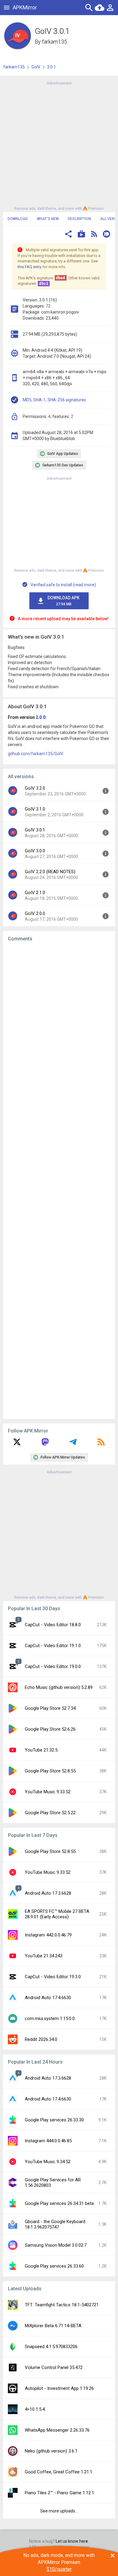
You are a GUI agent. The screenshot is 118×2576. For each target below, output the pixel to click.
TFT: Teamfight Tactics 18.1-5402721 (62, 2305)
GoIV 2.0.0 (35, 913)
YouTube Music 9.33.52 (48, 1792)
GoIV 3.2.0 (35, 788)
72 (48, 306)
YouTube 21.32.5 (41, 1750)
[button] (68, 235)
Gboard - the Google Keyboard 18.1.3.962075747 (55, 2224)
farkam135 (55, 42)
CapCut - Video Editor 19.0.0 (53, 1666)
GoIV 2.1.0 (35, 893)
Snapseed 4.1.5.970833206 (51, 2347)
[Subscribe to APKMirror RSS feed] (101, 1444)
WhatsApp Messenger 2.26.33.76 (57, 2430)
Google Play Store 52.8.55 (50, 1771)
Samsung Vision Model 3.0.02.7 (56, 2245)
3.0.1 (51, 67)
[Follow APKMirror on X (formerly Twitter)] (17, 1444)
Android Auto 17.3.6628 (48, 1893)
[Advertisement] (59, 145)
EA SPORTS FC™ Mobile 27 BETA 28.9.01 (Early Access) (57, 1914)
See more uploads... (59, 2511)
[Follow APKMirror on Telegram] (73, 1444)
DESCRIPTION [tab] (79, 219)
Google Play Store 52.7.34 (50, 1708)
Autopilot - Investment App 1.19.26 (59, 2388)
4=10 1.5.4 (35, 2409)
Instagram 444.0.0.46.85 (48, 2141)
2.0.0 (41, 717)
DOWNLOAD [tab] (18, 219)
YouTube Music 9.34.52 (48, 2162)
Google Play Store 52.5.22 (50, 1813)
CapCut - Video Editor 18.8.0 (53, 1625)
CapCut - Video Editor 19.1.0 (53, 1646)
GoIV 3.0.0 (35, 851)
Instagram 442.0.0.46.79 (48, 1935)
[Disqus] (59, 1180)
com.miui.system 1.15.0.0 (50, 2018)
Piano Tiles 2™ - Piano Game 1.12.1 (59, 2493)
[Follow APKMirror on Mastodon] (45, 1444)
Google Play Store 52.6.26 (50, 1729)
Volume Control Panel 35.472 (54, 2367)
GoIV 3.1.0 (35, 809)
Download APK (64, 601)
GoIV (36, 67)
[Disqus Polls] (59, 1023)
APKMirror (25, 7)
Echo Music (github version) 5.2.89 (59, 1687)
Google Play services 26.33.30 (54, 2120)
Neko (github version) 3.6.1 (51, 2451)
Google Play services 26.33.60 (54, 2266)
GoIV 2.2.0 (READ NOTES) (50, 872)
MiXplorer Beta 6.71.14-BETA (53, 2326)
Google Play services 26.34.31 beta (59, 2203)
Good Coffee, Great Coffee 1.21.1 (59, 2472)
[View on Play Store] (81, 235)
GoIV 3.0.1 (35, 830)
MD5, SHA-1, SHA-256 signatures (54, 400)
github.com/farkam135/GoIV (36, 754)
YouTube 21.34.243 (44, 1956)
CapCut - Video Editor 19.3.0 (53, 1977)
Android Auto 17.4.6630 (48, 1998)
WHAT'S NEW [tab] (48, 219)
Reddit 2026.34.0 (41, 2039)
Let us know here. (72, 2541)
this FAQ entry (29, 267)
